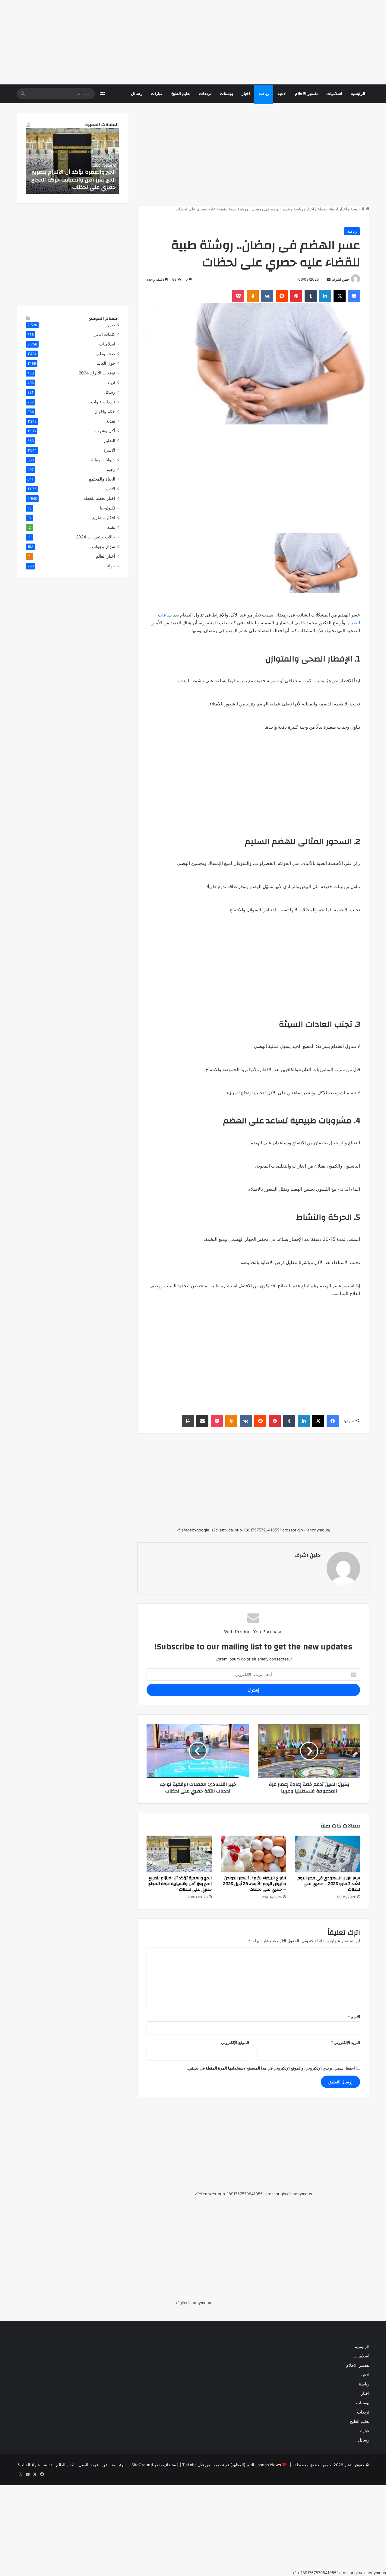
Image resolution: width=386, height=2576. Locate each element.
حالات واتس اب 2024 (96, 537)
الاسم (354, 2017)
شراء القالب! (29, 2465)
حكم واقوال (105, 411)
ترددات (205, 94)
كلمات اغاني (104, 334)
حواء (111, 566)
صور (111, 325)
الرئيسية (358, 94)
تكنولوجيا (108, 508)
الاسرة (109, 450)
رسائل (137, 94)
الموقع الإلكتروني (235, 2042)
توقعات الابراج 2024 (97, 373)
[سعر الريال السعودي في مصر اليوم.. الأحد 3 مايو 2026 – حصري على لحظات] (327, 1854)
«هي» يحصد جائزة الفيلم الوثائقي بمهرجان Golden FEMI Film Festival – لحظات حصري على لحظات (74, 180)
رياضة (264, 94)
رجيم (111, 469)
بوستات (226, 94)
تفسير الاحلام (306, 94)
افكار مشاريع (104, 518)
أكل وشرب (105, 431)
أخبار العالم (106, 556)
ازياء (111, 383)
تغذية (111, 421)
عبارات (157, 94)
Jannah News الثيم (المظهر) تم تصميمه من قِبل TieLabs (232, 2465)
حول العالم (106, 363)
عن (105, 2465)
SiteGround (142, 2465)
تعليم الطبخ (181, 94)
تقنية (111, 527)
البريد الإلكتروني (345, 2042)
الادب (111, 489)
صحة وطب (105, 354)
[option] (72, 161)
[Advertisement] (205, 42)
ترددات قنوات (103, 402)
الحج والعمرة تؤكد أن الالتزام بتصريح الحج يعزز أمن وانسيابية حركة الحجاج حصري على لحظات (180, 1884)
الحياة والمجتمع (102, 479)
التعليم (110, 440)
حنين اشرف (340, 279)
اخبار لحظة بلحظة (332, 209)
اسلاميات (334, 94)
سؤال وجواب (104, 547)
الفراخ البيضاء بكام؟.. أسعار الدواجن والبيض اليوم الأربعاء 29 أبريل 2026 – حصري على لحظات (255, 1884)
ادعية (282, 94)
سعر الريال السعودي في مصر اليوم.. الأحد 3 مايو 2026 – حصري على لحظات (328, 1884)
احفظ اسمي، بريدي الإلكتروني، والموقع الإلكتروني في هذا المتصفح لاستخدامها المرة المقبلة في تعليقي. (271, 2068)
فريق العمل (88, 2465)
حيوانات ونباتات (102, 460)
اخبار (246, 94)
